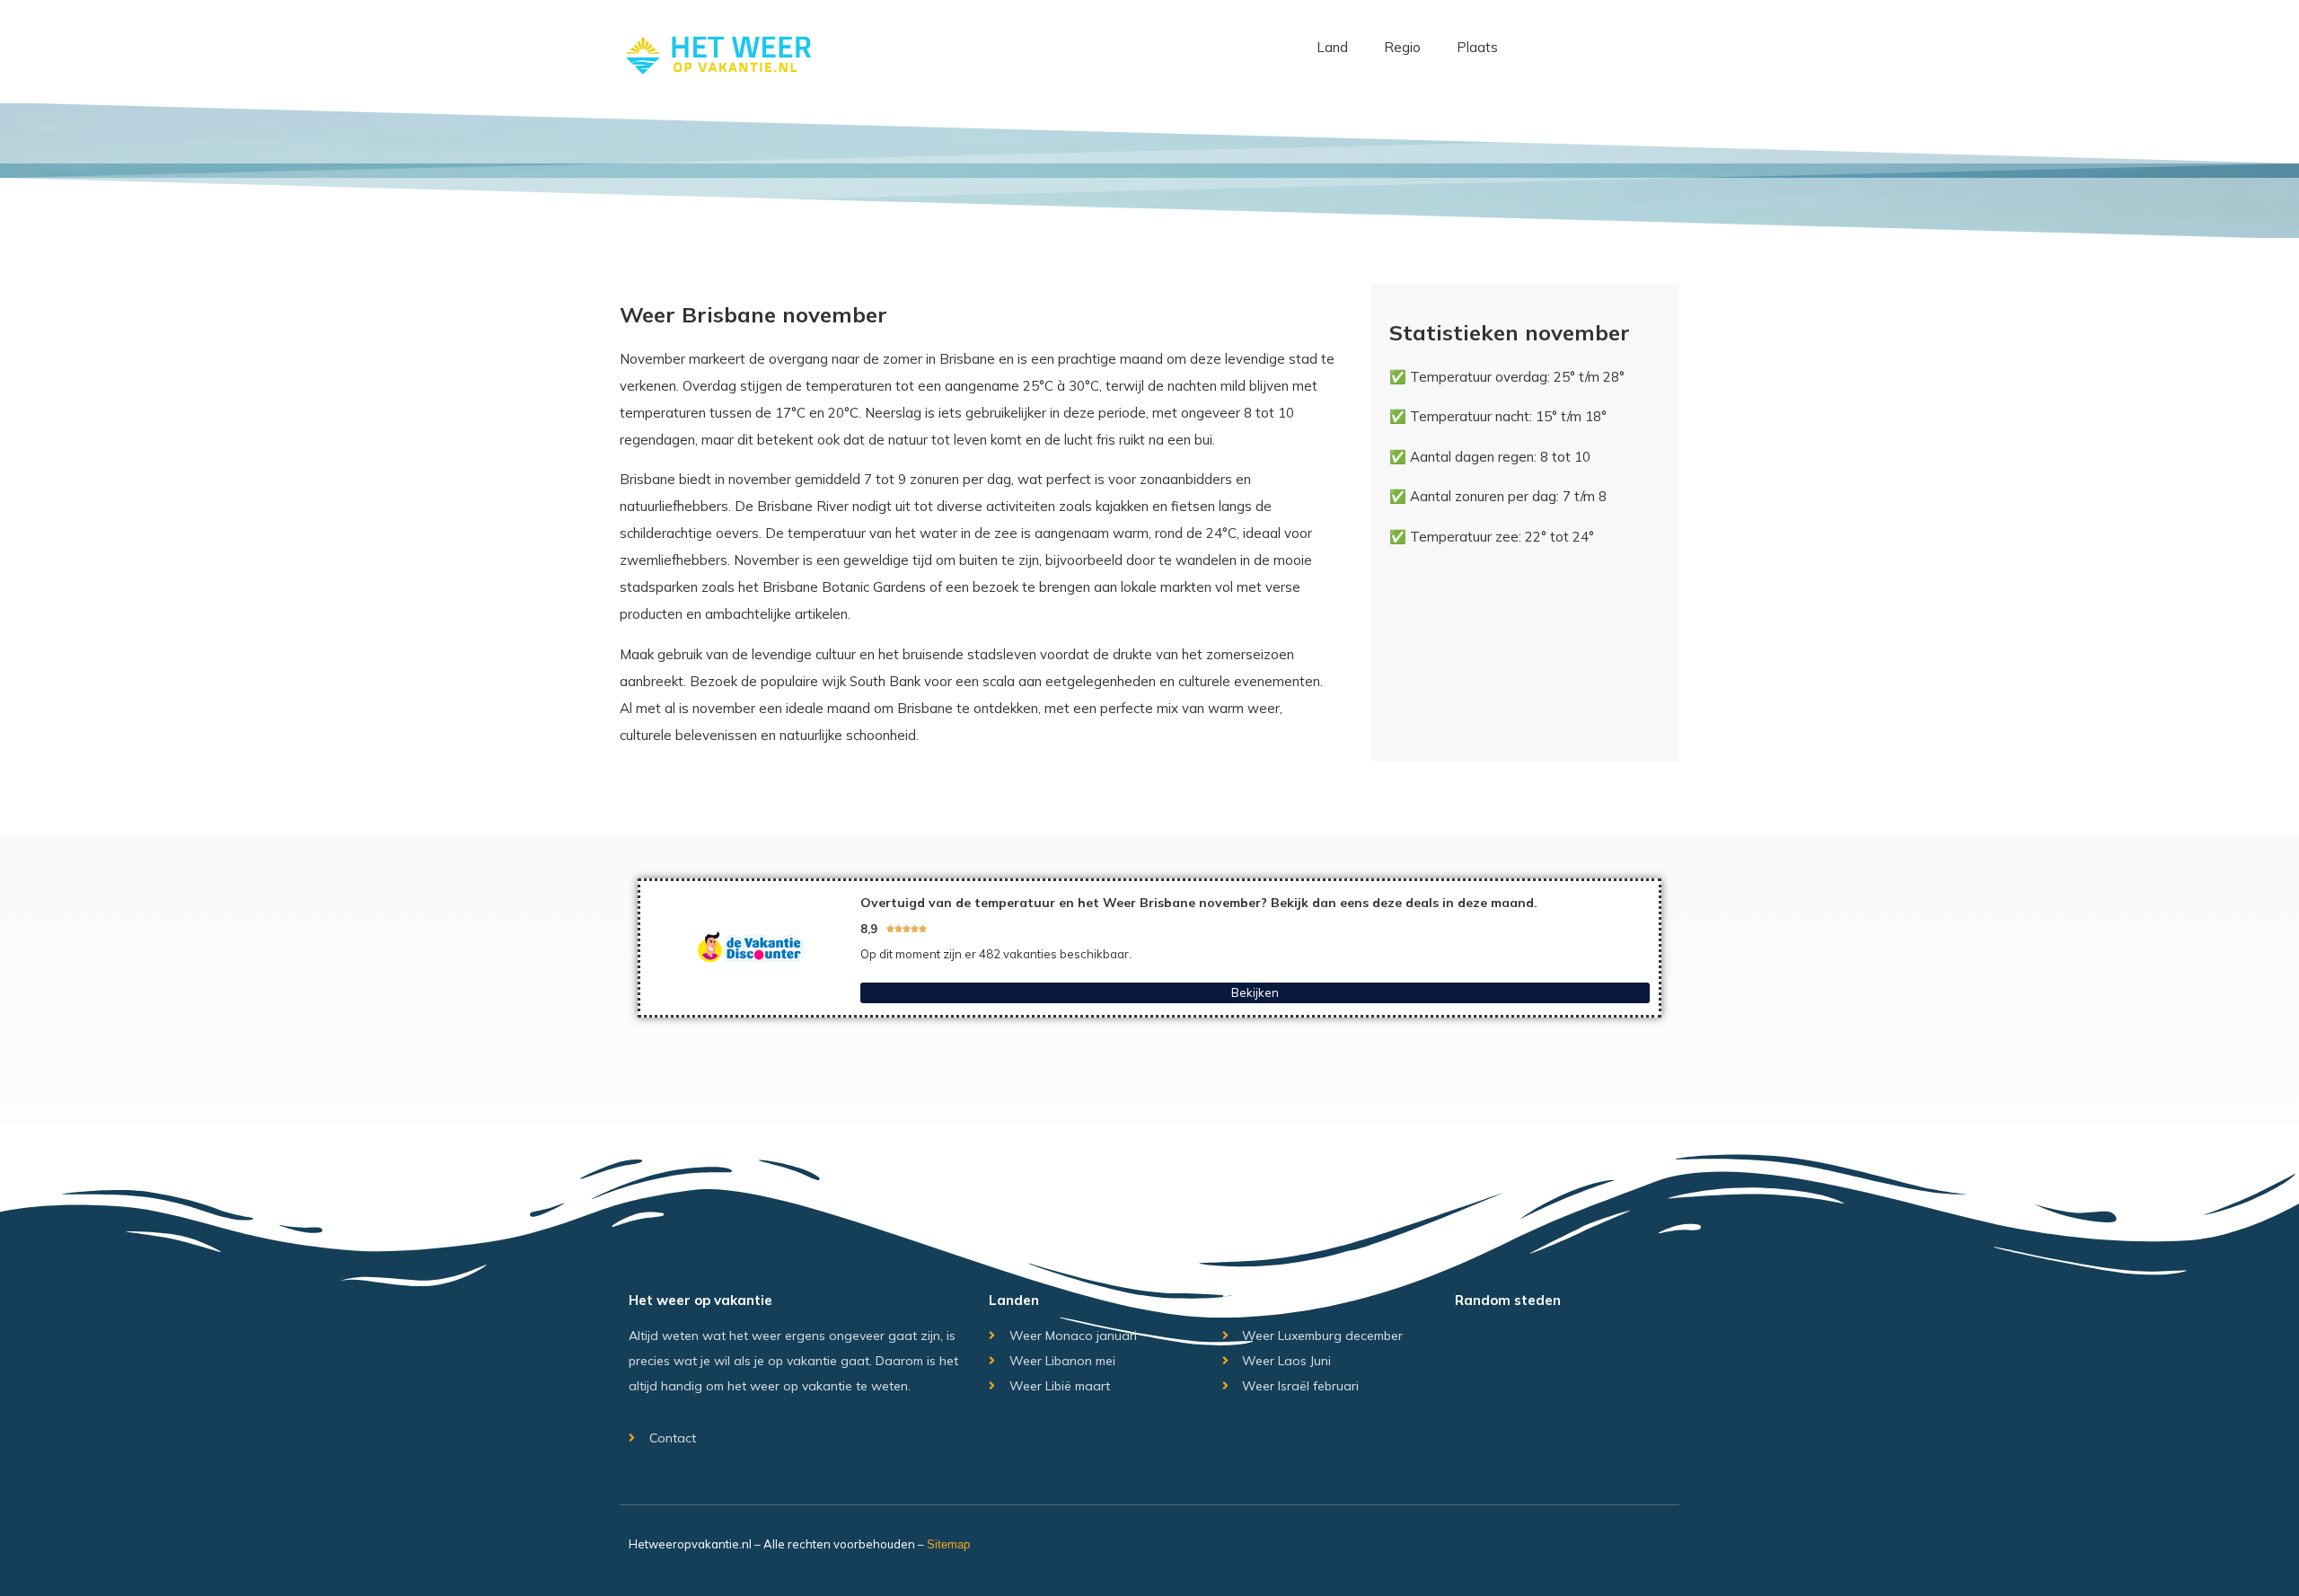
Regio (1402, 47)
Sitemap (948, 1544)
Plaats (1477, 47)
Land (1332, 47)
